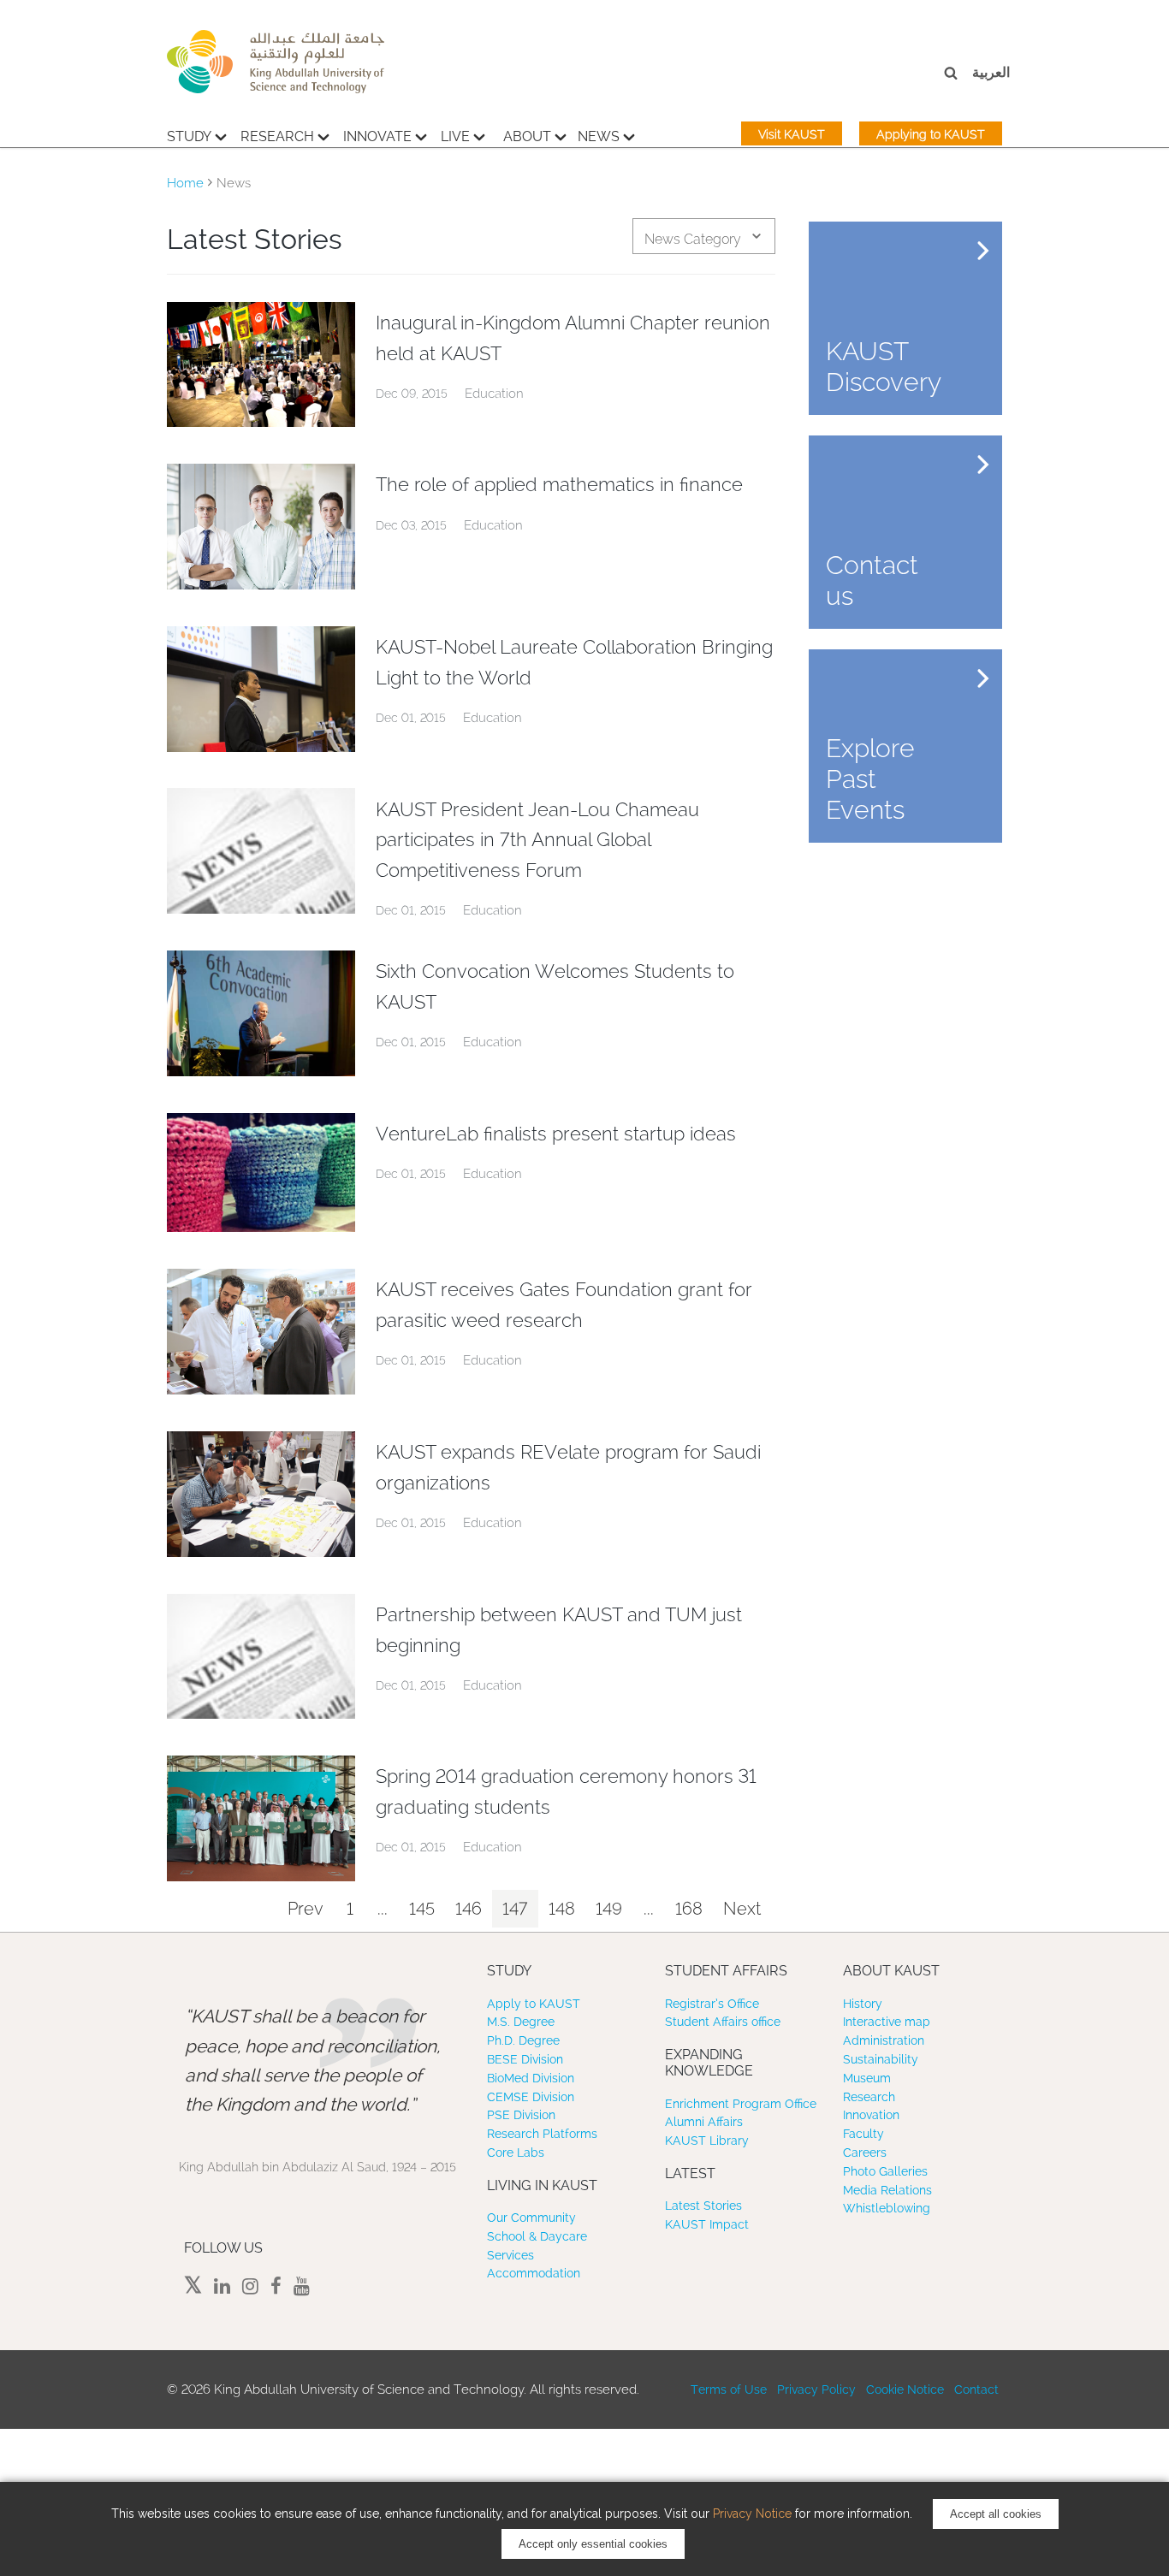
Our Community (531, 2218)
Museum (867, 2078)
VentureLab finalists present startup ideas (556, 1134)
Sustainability (881, 2059)
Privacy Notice (752, 2514)
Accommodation (534, 2273)
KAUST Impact (707, 2224)
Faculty (863, 2134)
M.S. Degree (521, 2022)
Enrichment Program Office (741, 2104)
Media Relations (887, 2190)
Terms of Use (729, 2389)
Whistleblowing (887, 2208)
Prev (306, 1909)
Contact (976, 2389)
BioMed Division (531, 2078)
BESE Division (525, 2059)
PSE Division (521, 2115)
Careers (865, 2153)
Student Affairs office (723, 2022)
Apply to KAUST (534, 2004)
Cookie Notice (905, 2389)
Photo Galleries (885, 2171)
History (863, 2004)
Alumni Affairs (704, 2122)
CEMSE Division (531, 2097)
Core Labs (516, 2153)
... (383, 1909)
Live (455, 136)
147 (515, 1909)
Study (189, 136)
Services (510, 2255)
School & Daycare (537, 2236)
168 (689, 1909)
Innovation (871, 2115)
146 (469, 1909)
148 (562, 1909)
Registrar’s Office (712, 2004)
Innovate (377, 136)
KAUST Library (707, 2141)
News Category (693, 239)
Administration (884, 2040)
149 (609, 1909)
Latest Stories (703, 2206)
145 (422, 1909)
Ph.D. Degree (523, 2040)
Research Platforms (542, 2134)
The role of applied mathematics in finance (559, 484)
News (599, 136)
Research (277, 136)
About (527, 136)
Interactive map (887, 2022)
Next (742, 1909)
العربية (991, 72)
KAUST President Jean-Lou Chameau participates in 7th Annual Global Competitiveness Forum (537, 840)
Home (185, 183)
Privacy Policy (816, 2389)
